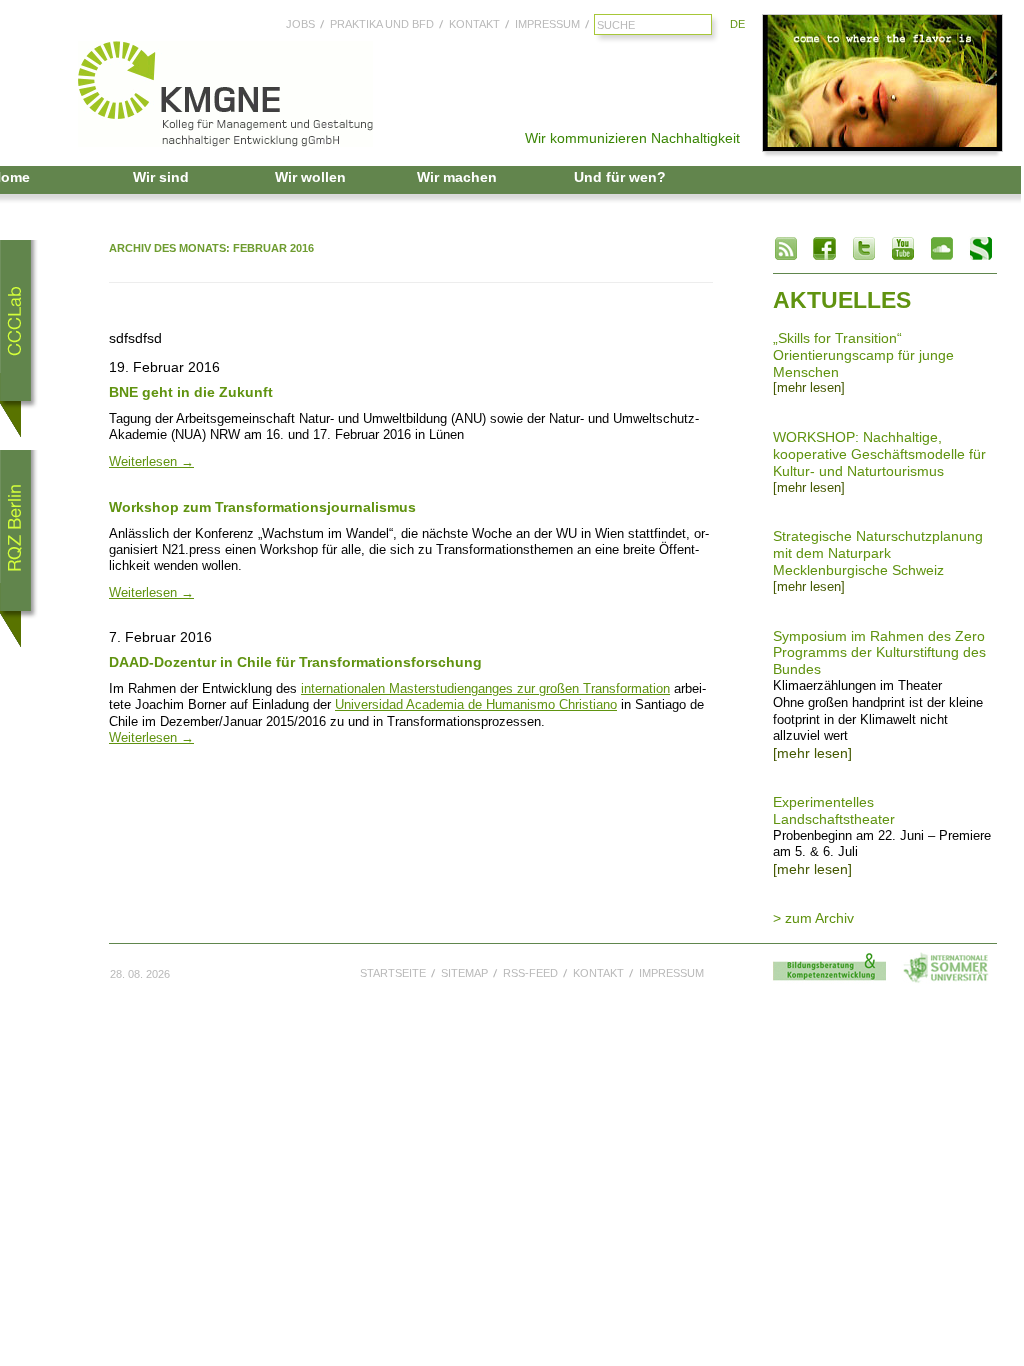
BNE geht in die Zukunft (191, 392)
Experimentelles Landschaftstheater (834, 810)
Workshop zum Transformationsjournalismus (262, 507)
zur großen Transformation (591, 689)
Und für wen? (620, 177)
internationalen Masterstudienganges (407, 689)
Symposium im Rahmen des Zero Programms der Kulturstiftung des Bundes (879, 653)
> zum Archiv (813, 918)
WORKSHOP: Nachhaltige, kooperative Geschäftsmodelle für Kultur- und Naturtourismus (879, 454)
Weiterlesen (151, 462)
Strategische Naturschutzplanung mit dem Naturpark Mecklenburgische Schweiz (878, 553)
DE (737, 24)
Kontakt (474, 24)
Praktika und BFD (382, 24)
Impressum (547, 24)
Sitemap (464, 973)
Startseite (393, 973)
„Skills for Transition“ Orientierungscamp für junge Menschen (863, 355)
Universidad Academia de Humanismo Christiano (476, 705)
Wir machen (457, 177)
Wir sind (161, 177)
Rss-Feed (530, 973)
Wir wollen (310, 177)
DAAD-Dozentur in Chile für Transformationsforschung (295, 662)
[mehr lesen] (809, 388)
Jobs (300, 24)
